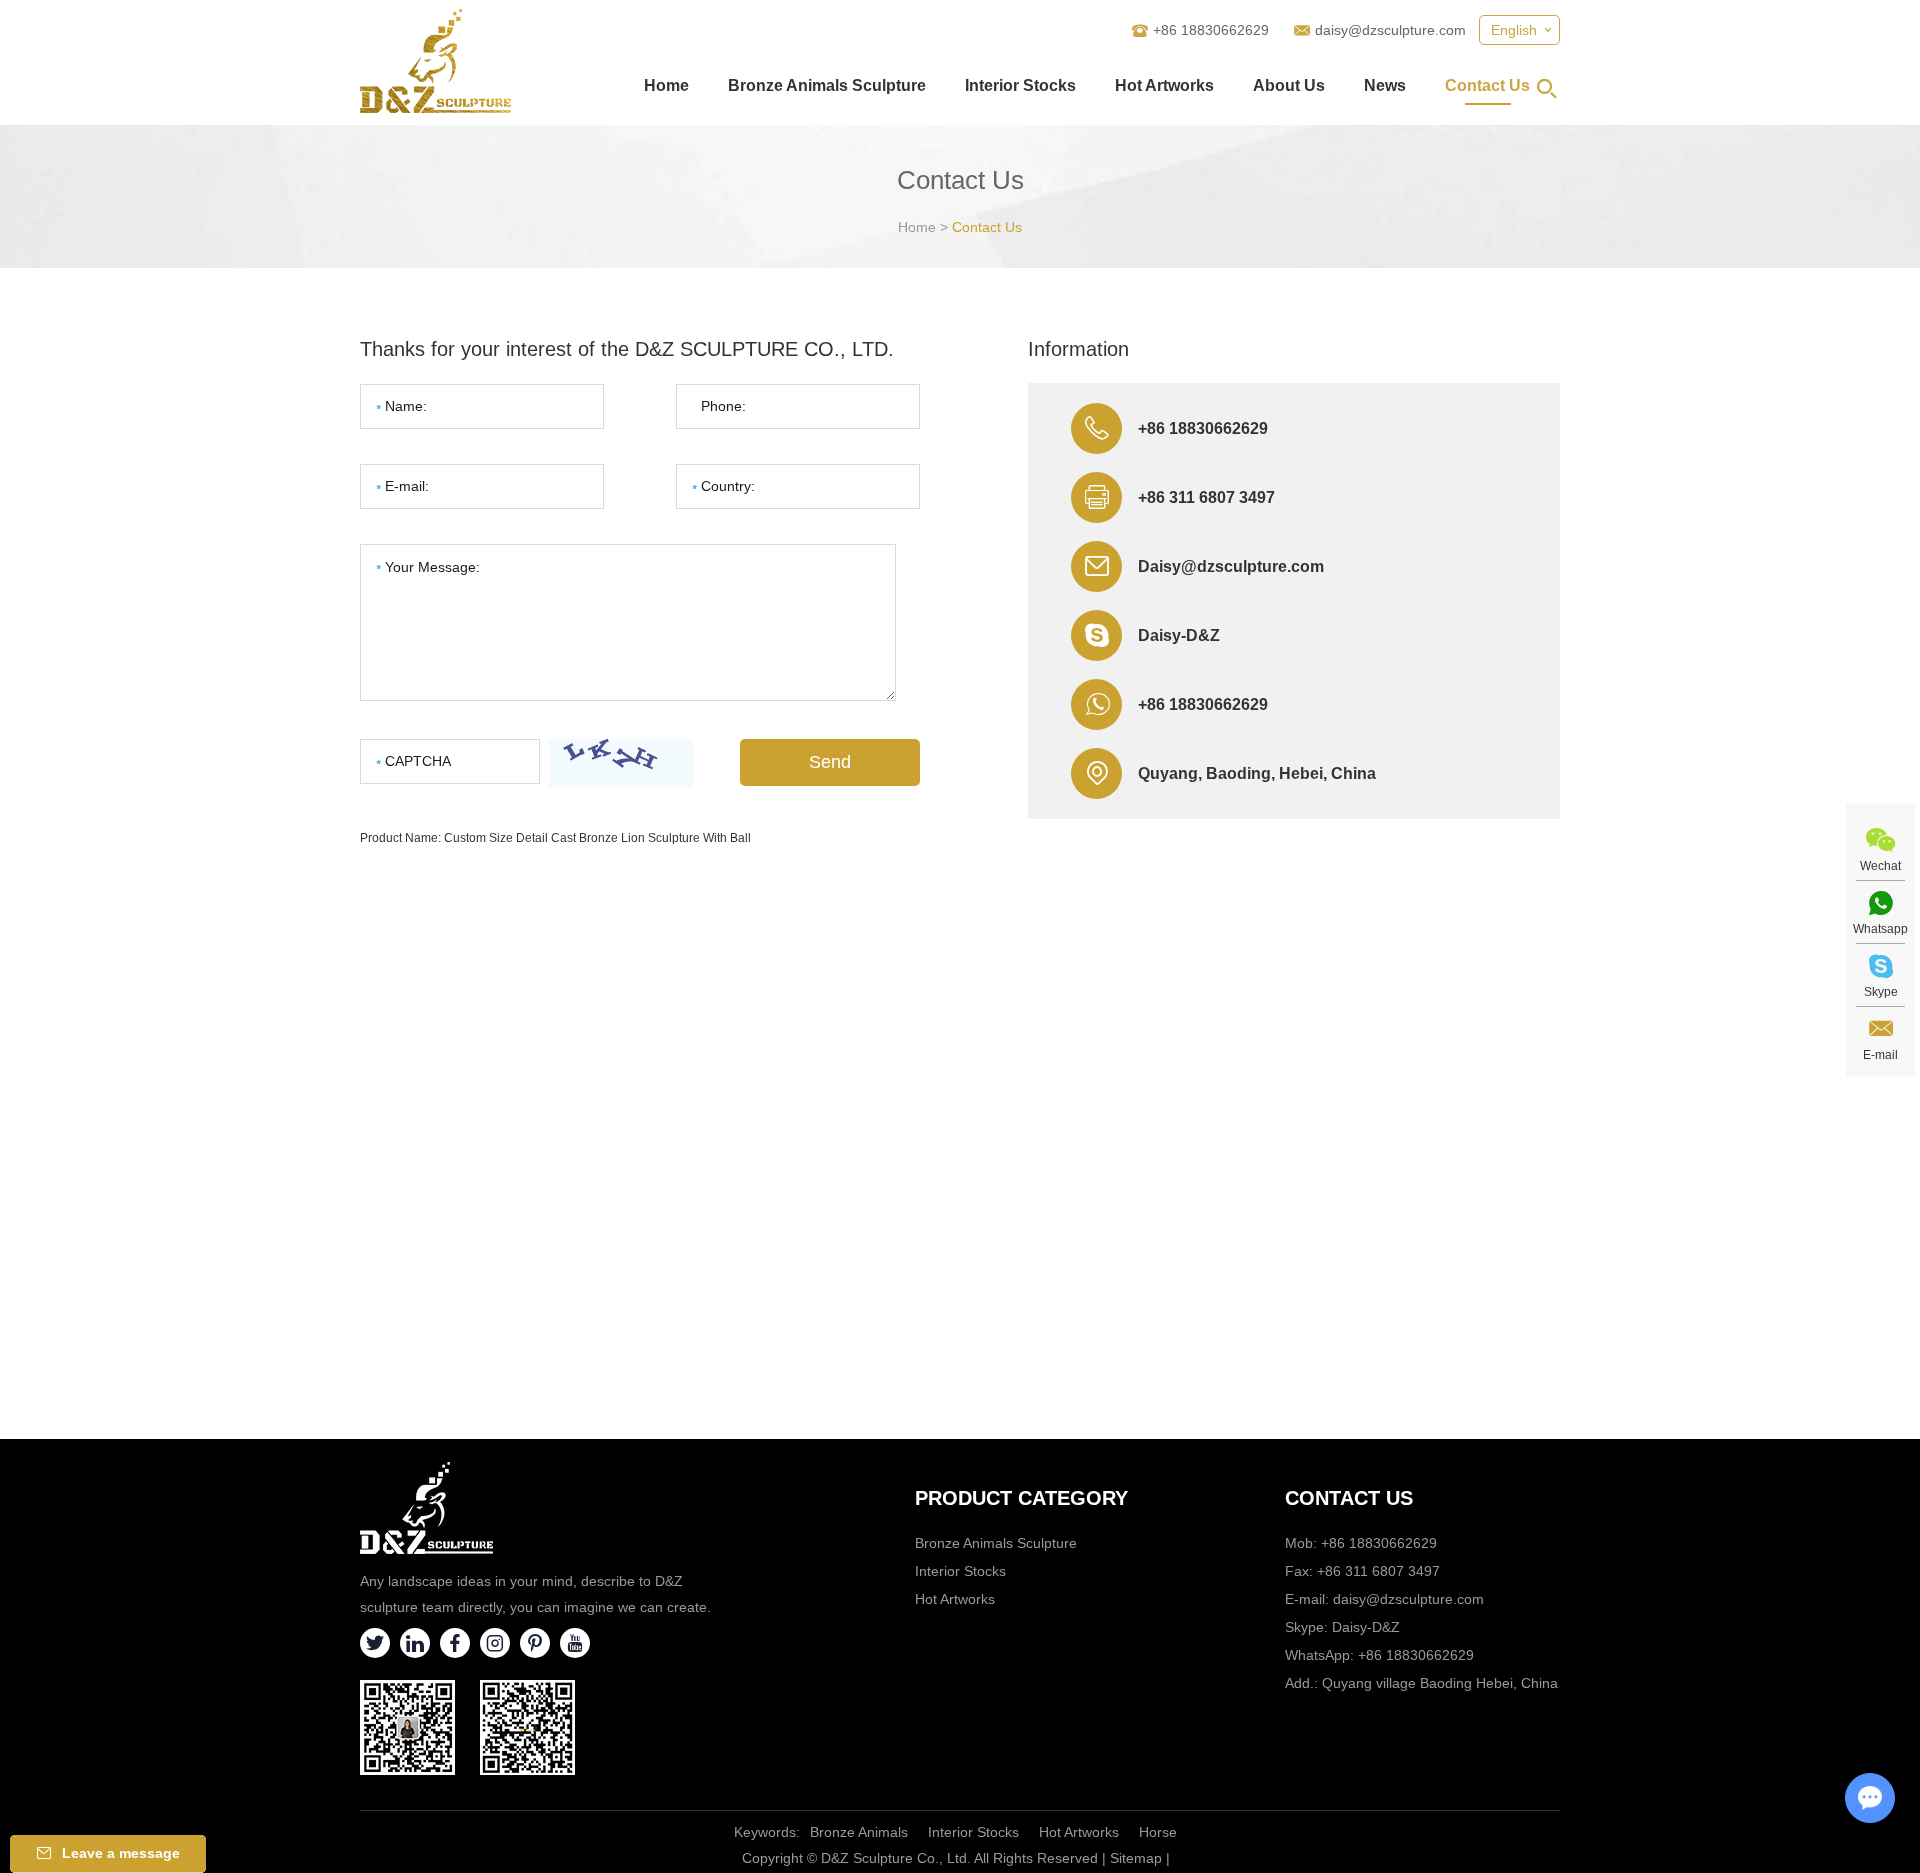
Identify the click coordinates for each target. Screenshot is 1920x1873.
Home (666, 85)
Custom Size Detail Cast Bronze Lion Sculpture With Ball (597, 838)
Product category (1021, 1498)
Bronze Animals (859, 1832)
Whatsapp (1880, 929)
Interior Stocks (1020, 85)
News (1385, 85)
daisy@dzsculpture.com (1390, 30)
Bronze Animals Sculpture (827, 85)
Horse (1158, 1832)
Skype (1881, 992)
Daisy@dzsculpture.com (1231, 566)
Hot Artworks (1164, 85)
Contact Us (1487, 85)
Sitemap (1136, 1858)
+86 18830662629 (1203, 704)
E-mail (1880, 1055)
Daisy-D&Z (1179, 635)
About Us (1289, 85)
